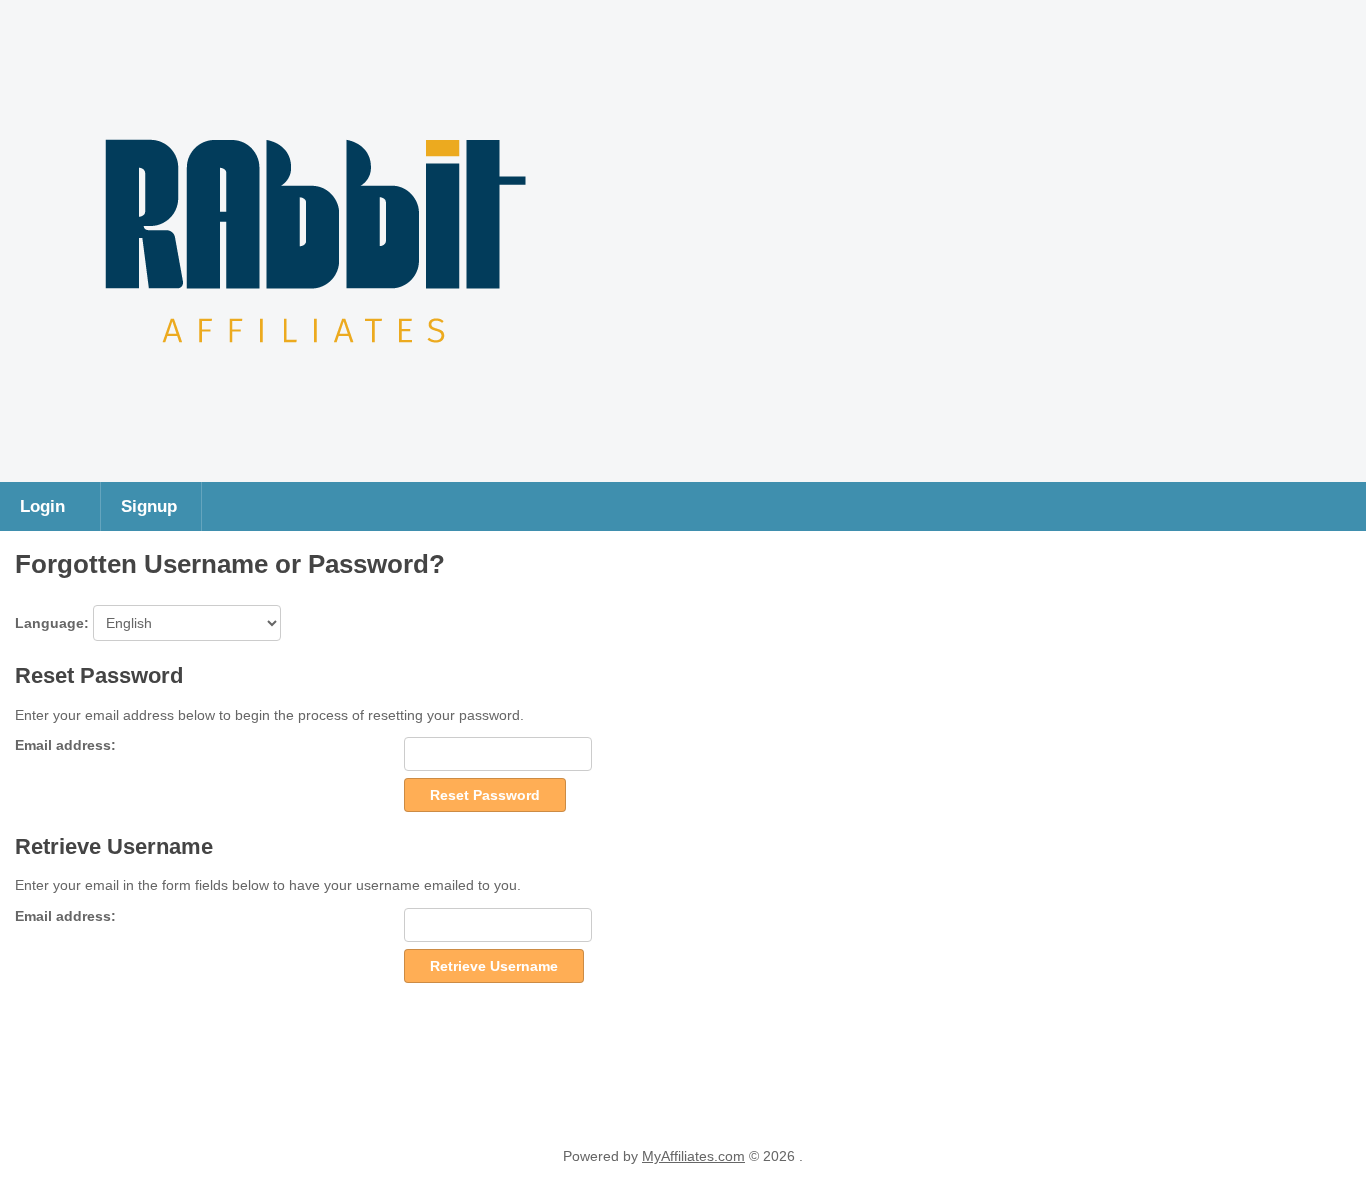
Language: (54, 623)
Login (42, 506)
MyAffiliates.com (693, 1156)
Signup (149, 506)
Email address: (65, 745)
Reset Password (485, 795)
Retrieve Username (494, 966)
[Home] (315, 462)
